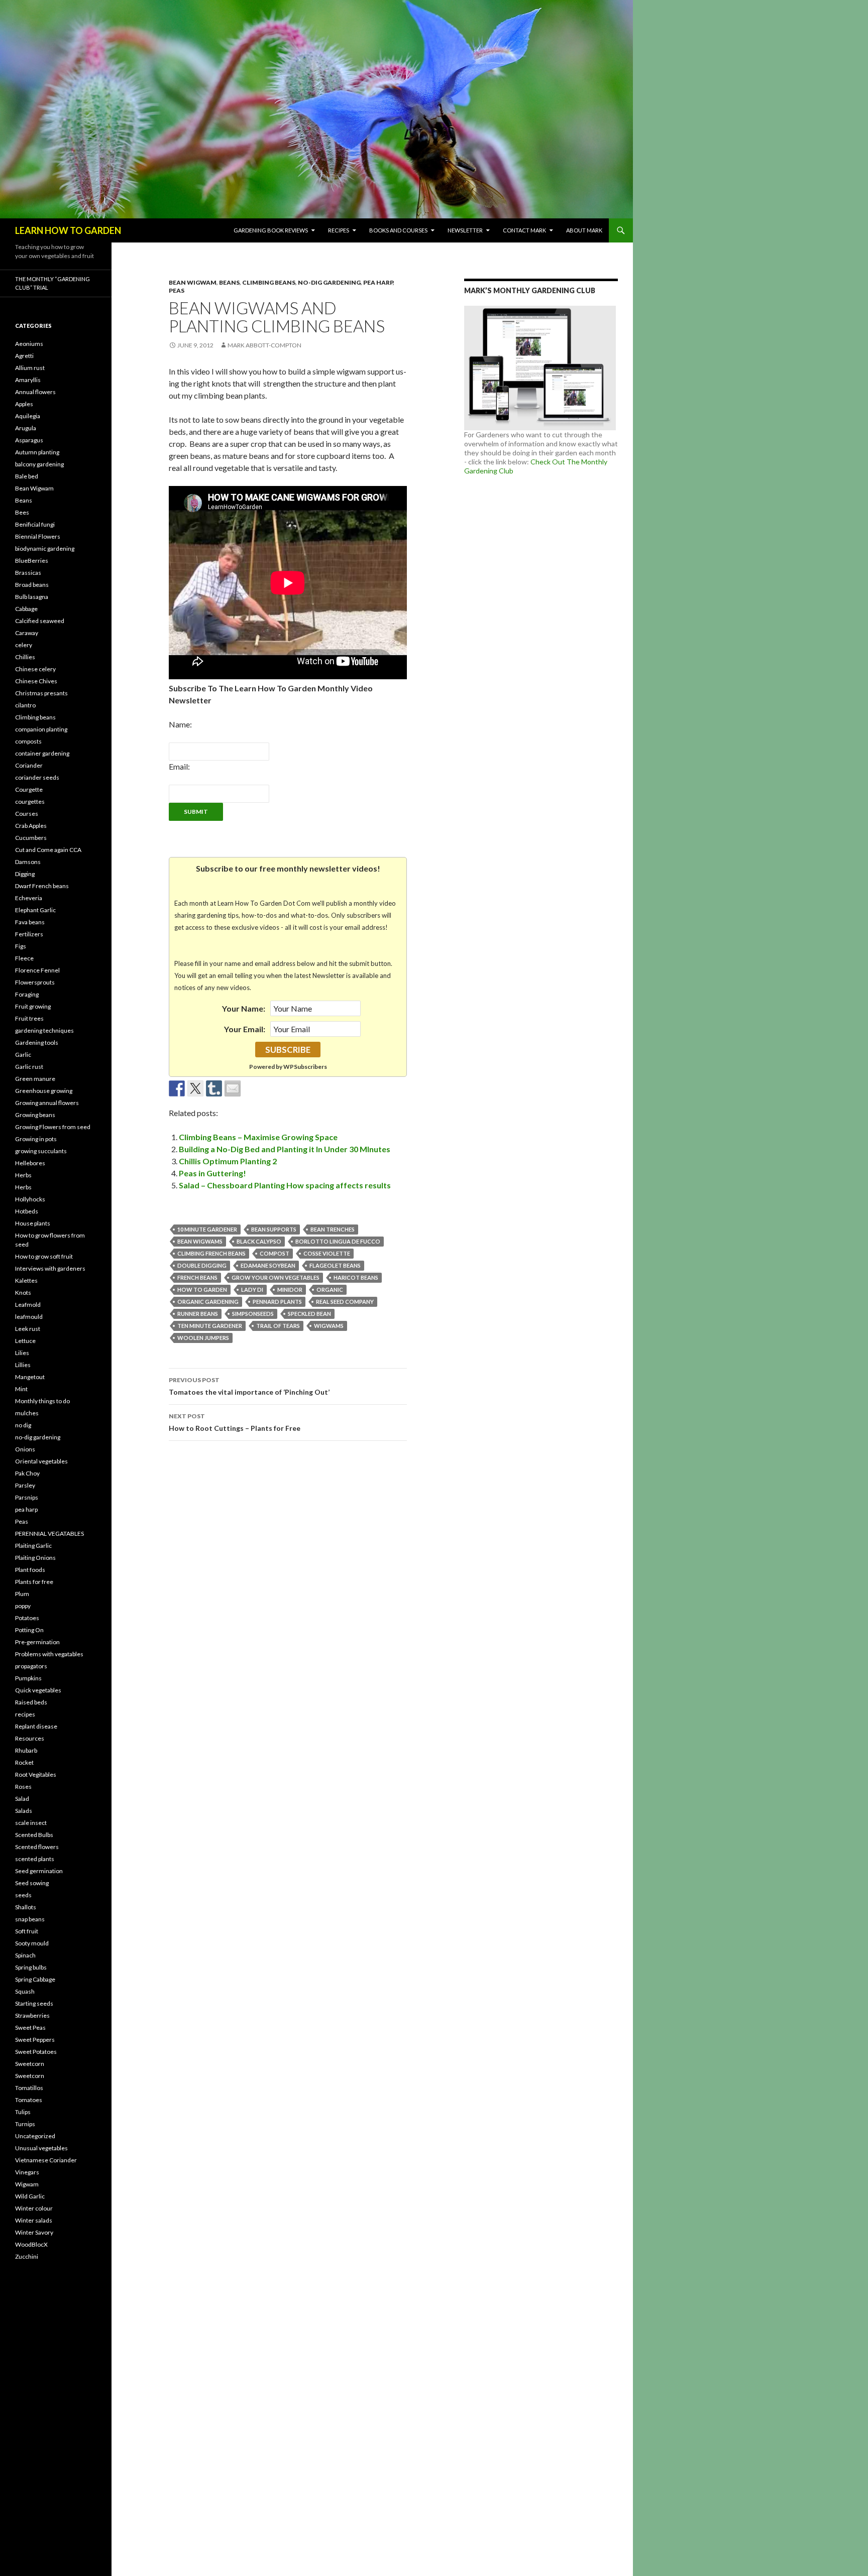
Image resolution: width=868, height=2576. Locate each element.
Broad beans (32, 585)
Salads (24, 1811)
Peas (177, 290)
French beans (197, 1277)
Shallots (26, 1907)
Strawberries (32, 2015)
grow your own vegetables (276, 1277)
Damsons (28, 862)
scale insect (31, 1823)
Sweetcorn (30, 2064)
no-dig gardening (329, 282)
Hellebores (30, 1163)
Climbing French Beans (211, 1253)
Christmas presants (41, 693)
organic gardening (208, 1302)
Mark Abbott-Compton (264, 345)
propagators (31, 1666)
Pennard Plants (277, 1302)
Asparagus (29, 440)
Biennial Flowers (38, 536)
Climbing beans (269, 282)
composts (28, 741)
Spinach (25, 1955)
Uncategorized (35, 2136)
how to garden (202, 1290)
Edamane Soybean (268, 1265)
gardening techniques (44, 1030)
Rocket (24, 1762)
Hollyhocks (30, 1199)
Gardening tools (37, 1042)
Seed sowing (32, 1883)
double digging (202, 1265)
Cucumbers (31, 838)
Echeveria (29, 898)
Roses (23, 1787)
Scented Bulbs (34, 1835)
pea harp (378, 282)
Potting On (29, 1630)
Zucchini (27, 2256)
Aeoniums (29, 344)
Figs (21, 946)
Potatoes (27, 1618)
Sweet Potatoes (36, 2052)
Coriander (29, 765)
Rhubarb (26, 1750)
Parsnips (27, 1497)
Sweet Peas (30, 2028)
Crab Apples (31, 826)
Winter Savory (34, 2232)
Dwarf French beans (42, 886)
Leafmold (28, 1305)
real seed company (345, 1302)
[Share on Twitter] (195, 1088)
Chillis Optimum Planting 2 (228, 1161)
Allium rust (30, 368)
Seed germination (39, 1871)
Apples (24, 404)
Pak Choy (27, 1473)
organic (330, 1290)
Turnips (25, 2124)
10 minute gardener (207, 1229)
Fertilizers (29, 934)
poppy (23, 1606)
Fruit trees (29, 1018)
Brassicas (28, 573)
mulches (27, 1413)
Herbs (23, 1175)
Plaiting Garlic (33, 1546)
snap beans (30, 1919)
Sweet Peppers (35, 2040)
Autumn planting (37, 452)
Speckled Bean (309, 1314)
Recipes (339, 230)
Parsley (25, 1485)
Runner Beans (198, 1314)
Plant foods (30, 1570)
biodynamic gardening (45, 548)
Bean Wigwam (193, 282)
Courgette (29, 789)
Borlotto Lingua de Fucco (338, 1241)
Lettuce (25, 1341)
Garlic (23, 1055)
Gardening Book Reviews (271, 230)
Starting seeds (34, 2003)
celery (24, 645)
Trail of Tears (278, 1326)
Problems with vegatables (49, 1654)
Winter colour (34, 2208)
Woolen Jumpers (203, 1338)
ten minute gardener (210, 1326)
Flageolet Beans (335, 1265)
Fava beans (30, 922)
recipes (25, 1714)
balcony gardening (39, 464)
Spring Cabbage (35, 1979)
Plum (22, 1594)
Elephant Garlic (35, 910)
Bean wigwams (200, 1241)
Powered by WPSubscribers (288, 1067)
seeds (23, 1895)
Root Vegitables (36, 1774)
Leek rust (28, 1329)
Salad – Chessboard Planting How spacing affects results (285, 1185)
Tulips (23, 2112)
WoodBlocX (31, 2244)
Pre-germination (37, 1642)
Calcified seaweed (40, 621)
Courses (27, 814)
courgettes (30, 802)
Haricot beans (356, 1277)
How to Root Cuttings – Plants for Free (235, 1422)
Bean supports (274, 1229)
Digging (25, 874)
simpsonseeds (253, 1314)
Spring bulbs (31, 1967)
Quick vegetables (38, 1690)
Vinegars (27, 2172)
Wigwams (329, 1326)
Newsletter (465, 230)
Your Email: (245, 1029)
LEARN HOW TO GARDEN (68, 230)
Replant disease (36, 1726)
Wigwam (27, 2184)
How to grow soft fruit (44, 1256)
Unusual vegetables (41, 2148)
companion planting (41, 729)
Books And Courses (398, 230)
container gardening (42, 753)
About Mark (584, 230)
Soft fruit (27, 1931)
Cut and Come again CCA (48, 850)
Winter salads (34, 2220)
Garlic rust (29, 1067)
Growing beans (35, 1115)
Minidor (290, 1290)
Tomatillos (29, 2088)
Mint (21, 1389)
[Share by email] (233, 1088)
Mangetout (30, 1377)
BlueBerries (32, 561)
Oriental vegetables (41, 1461)
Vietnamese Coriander (46, 2160)
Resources (30, 1738)
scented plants (35, 1859)
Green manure (35, 1079)
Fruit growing (33, 1006)
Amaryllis (28, 380)
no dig (23, 1425)
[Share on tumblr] (214, 1088)
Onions (25, 1449)
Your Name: (244, 1008)
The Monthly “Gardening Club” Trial (52, 283)
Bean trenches (333, 1229)
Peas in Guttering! (212, 1173)
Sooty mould (32, 1943)
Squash (25, 1991)
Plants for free (34, 1582)
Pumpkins (28, 1678)
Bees (22, 512)
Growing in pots (36, 1139)
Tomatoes (29, 2100)
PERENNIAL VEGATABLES (49, 1534)
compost (275, 1253)
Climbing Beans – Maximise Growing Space (258, 1137)
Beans (229, 282)
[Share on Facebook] (177, 1088)
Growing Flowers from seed (53, 1127)
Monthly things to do (42, 1401)
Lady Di (252, 1290)
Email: (179, 766)
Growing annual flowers (47, 1103)
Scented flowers (37, 1847)
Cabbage (26, 609)
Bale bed (27, 476)
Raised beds (31, 1702)
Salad (22, 1799)
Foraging (27, 994)
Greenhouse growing (44, 1091)
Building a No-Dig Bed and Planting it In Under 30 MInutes (285, 1149)
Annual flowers (35, 392)
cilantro (25, 705)
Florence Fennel (37, 970)
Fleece (24, 958)
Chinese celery (35, 669)
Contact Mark (524, 230)
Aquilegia (28, 416)
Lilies (22, 1353)
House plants (33, 1223)
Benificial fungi (35, 524)
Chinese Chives (36, 681)
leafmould (29, 1317)
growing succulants (41, 1151)
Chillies (25, 657)
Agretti (24, 356)
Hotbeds (27, 1211)
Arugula (26, 428)
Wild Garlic (30, 2196)
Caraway (27, 633)
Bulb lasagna (32, 597)
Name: (180, 724)
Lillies (23, 1365)
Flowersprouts (35, 982)
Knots (23, 1293)
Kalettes (26, 1280)
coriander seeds (37, 777)
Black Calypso (259, 1241)
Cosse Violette (327, 1253)
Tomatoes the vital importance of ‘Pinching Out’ (249, 1386)
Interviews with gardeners (50, 1268)
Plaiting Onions (35, 1558)
